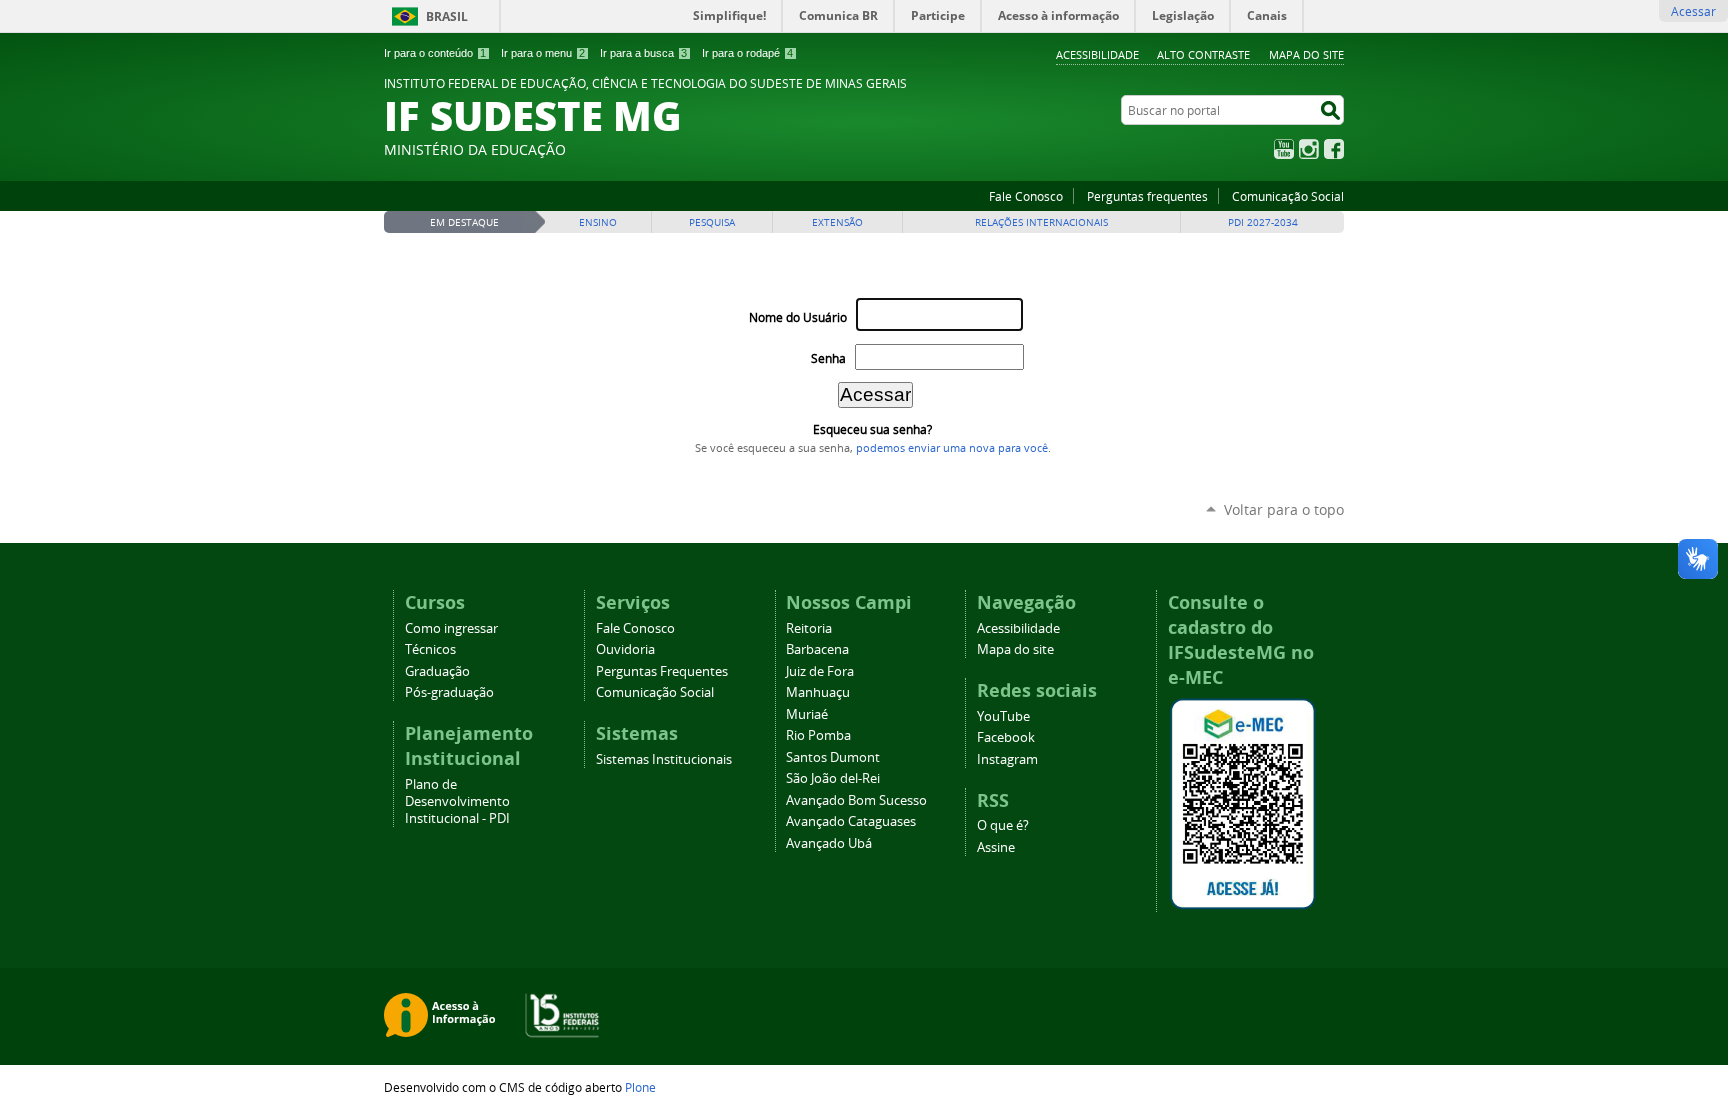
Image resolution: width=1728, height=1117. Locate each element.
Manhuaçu (818, 692)
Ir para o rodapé (747, 53)
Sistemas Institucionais (664, 759)
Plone (640, 1087)
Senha (828, 358)
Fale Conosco (1026, 196)
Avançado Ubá (829, 843)
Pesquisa (712, 222)
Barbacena (817, 649)
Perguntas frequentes (1147, 196)
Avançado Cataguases (851, 821)
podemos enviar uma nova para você (952, 448)
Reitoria (809, 628)
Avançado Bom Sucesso (856, 800)
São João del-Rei (833, 778)
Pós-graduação (449, 692)
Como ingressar (451, 628)
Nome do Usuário (798, 317)
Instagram (1309, 149)
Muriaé (807, 714)
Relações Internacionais (1041, 222)
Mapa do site (1306, 54)
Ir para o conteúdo (435, 53)
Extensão (837, 222)
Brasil (447, 16)
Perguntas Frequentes (662, 671)
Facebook (1334, 149)
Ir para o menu (543, 53)
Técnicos (430, 649)
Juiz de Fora (820, 671)
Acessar (1693, 11)
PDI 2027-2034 (1263, 222)
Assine (996, 847)
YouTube (1284, 149)
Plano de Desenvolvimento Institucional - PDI (457, 801)
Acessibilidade (1097, 54)
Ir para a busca (643, 53)
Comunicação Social (1288, 196)
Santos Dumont (833, 757)
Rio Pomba (818, 735)
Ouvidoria (625, 649)
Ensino (598, 222)
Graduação (437, 671)
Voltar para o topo (1284, 509)
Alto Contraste (1203, 54)
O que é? (1003, 825)
